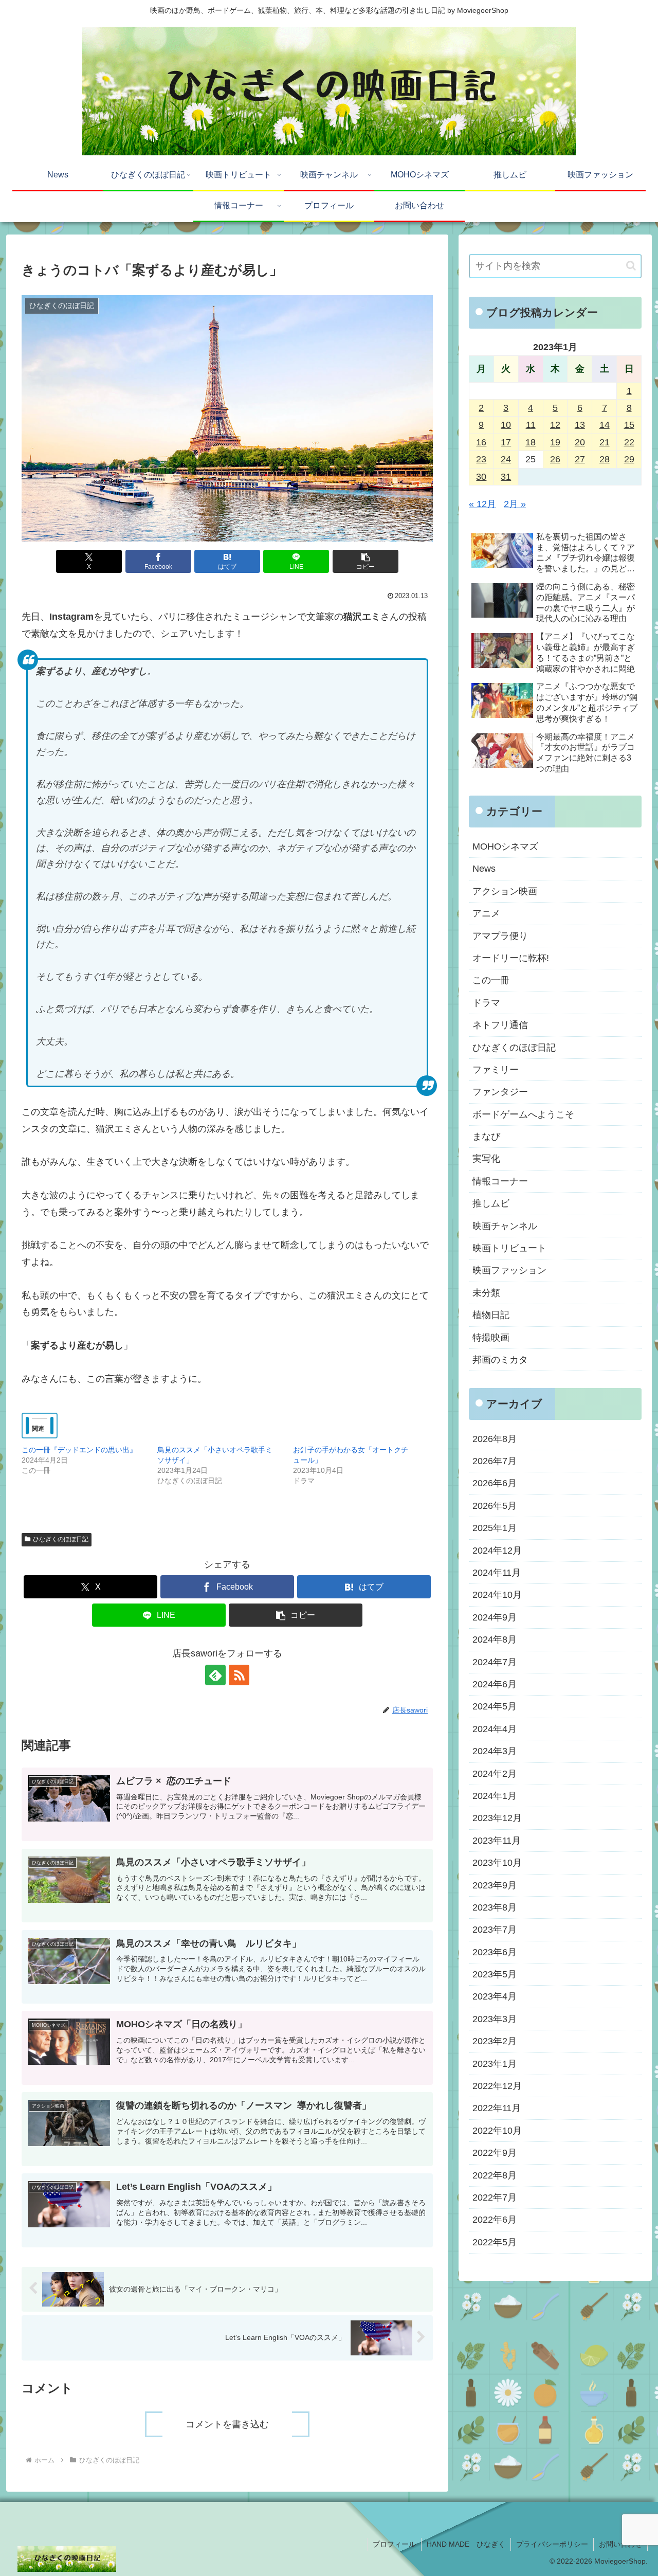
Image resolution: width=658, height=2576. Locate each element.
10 (506, 425)
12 (555, 425)
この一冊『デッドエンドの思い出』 (79, 1450)
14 (605, 425)
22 (629, 442)
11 (531, 425)
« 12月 (482, 504)
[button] (365, 561)
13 (580, 425)
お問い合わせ (620, 2544)
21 (605, 442)
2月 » (515, 504)
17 (506, 442)
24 (506, 459)
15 (629, 425)
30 (481, 477)
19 (555, 442)
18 (531, 442)
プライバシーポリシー (552, 2544)
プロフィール (394, 2544)
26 (555, 459)
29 (629, 459)
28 (605, 459)
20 (580, 442)
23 (481, 459)
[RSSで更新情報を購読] (239, 1675)
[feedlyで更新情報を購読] (215, 1675)
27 (580, 459)
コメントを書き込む (227, 2424)
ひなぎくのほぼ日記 (61, 1539)
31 (506, 477)
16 (481, 442)
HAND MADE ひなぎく (466, 2544)
